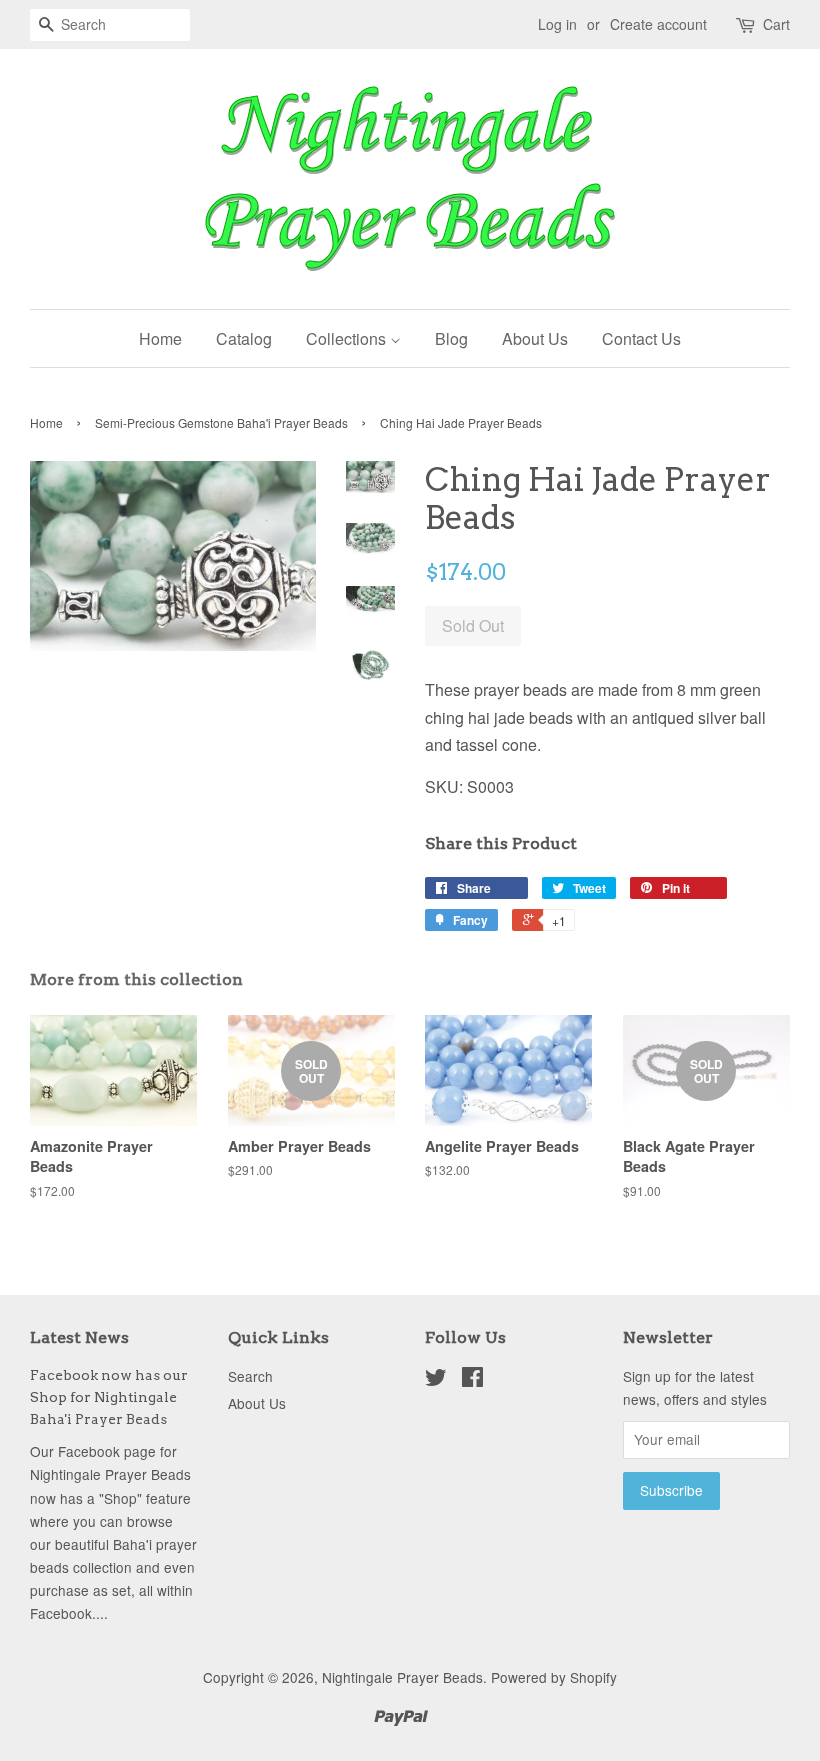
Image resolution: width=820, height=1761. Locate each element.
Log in (557, 24)
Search (250, 1376)
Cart (776, 24)
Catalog (244, 338)
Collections (348, 338)
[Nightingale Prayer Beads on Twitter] (436, 1380)
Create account (658, 24)
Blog (451, 338)
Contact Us (641, 338)
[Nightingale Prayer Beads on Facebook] (472, 1380)
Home (160, 338)
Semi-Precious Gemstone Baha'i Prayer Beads (221, 422)
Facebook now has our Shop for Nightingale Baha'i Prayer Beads (109, 1397)
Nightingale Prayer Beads (402, 1677)
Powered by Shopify (554, 1677)
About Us (535, 338)
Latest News (79, 1337)
